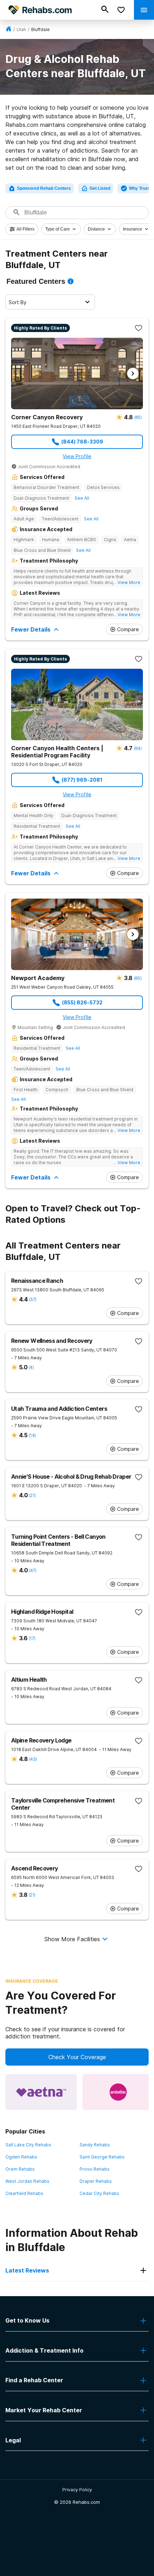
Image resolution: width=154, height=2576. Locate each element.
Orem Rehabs (20, 2169)
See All (82, 498)
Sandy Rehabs (95, 2145)
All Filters (25, 229)
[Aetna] (41, 2092)
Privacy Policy (77, 2490)
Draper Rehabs (96, 2181)
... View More (127, 582)
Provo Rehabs (95, 2169)
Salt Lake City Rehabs (28, 2145)
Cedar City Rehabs (99, 2193)
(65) (138, 417)
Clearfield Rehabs (24, 2193)
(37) (33, 1299)
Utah (21, 29)
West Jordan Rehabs (27, 2181)
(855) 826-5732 (82, 1002)
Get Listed (100, 188)
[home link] (9, 29)
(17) (32, 1638)
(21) (32, 1495)
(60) (138, 978)
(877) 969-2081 (82, 780)
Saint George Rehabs (102, 2157)
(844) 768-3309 (82, 442)
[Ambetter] (118, 2092)
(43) (33, 1759)
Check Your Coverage (77, 2057)
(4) (31, 1367)
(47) (33, 1570)
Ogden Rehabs (21, 2157)
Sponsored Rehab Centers (44, 188)
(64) (138, 748)
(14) (32, 1435)
